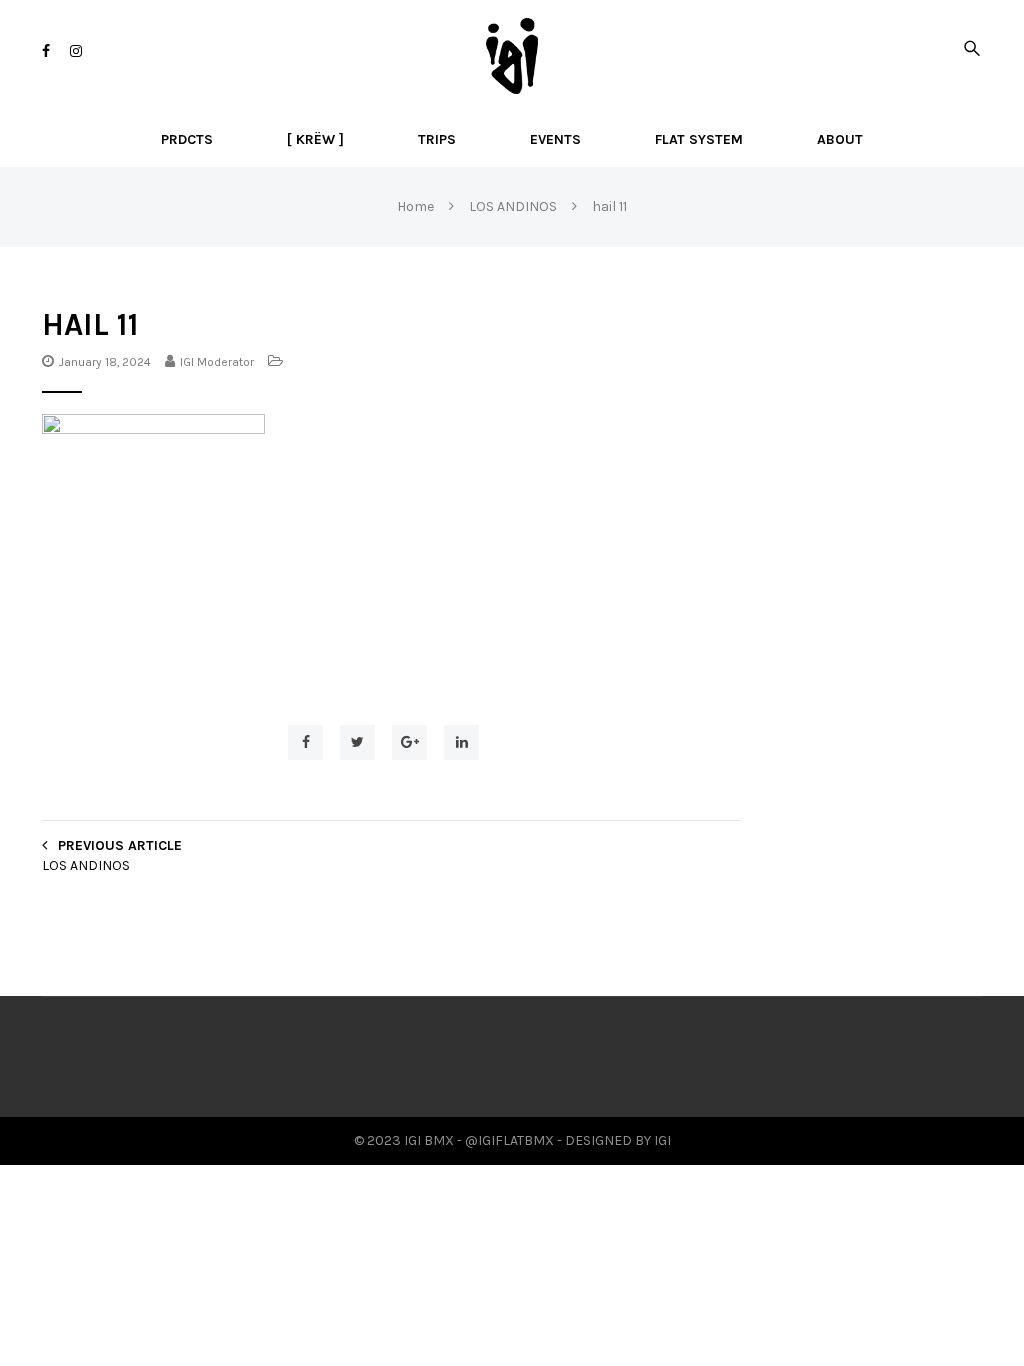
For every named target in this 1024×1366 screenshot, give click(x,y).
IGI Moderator (217, 362)
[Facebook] (46, 51)
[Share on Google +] (409, 742)
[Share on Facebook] (305, 742)
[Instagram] (76, 51)
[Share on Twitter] (357, 742)
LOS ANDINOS (86, 865)
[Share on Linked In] (461, 742)
